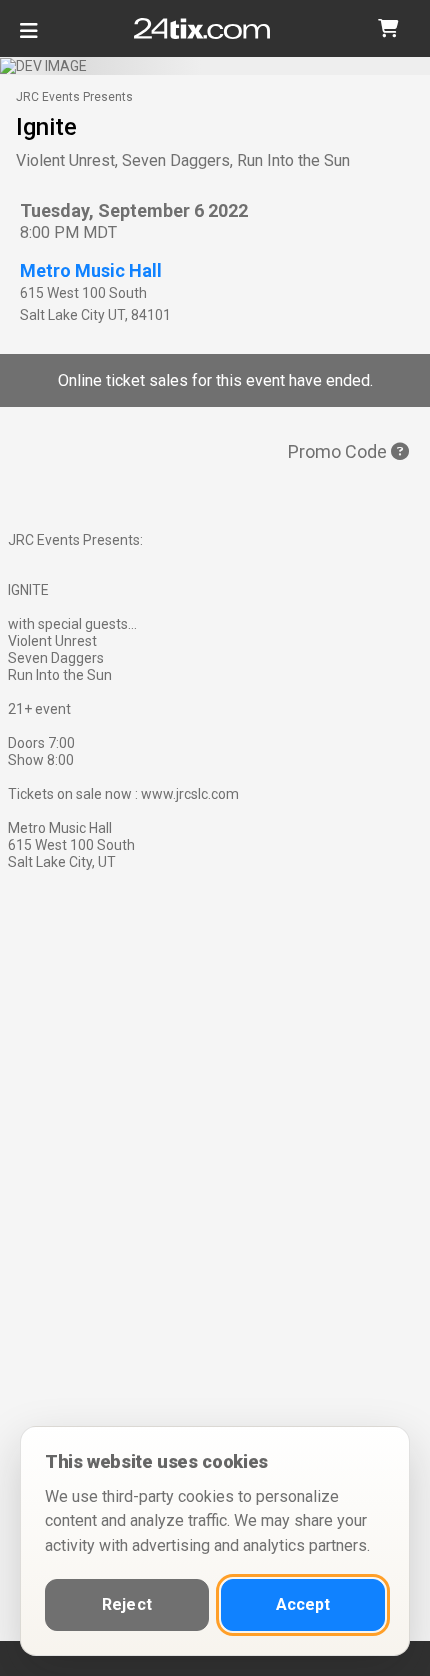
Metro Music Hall (91, 270)
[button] (388, 28)
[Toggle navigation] (29, 38)
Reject (127, 1604)
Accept (303, 1604)
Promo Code (339, 451)
